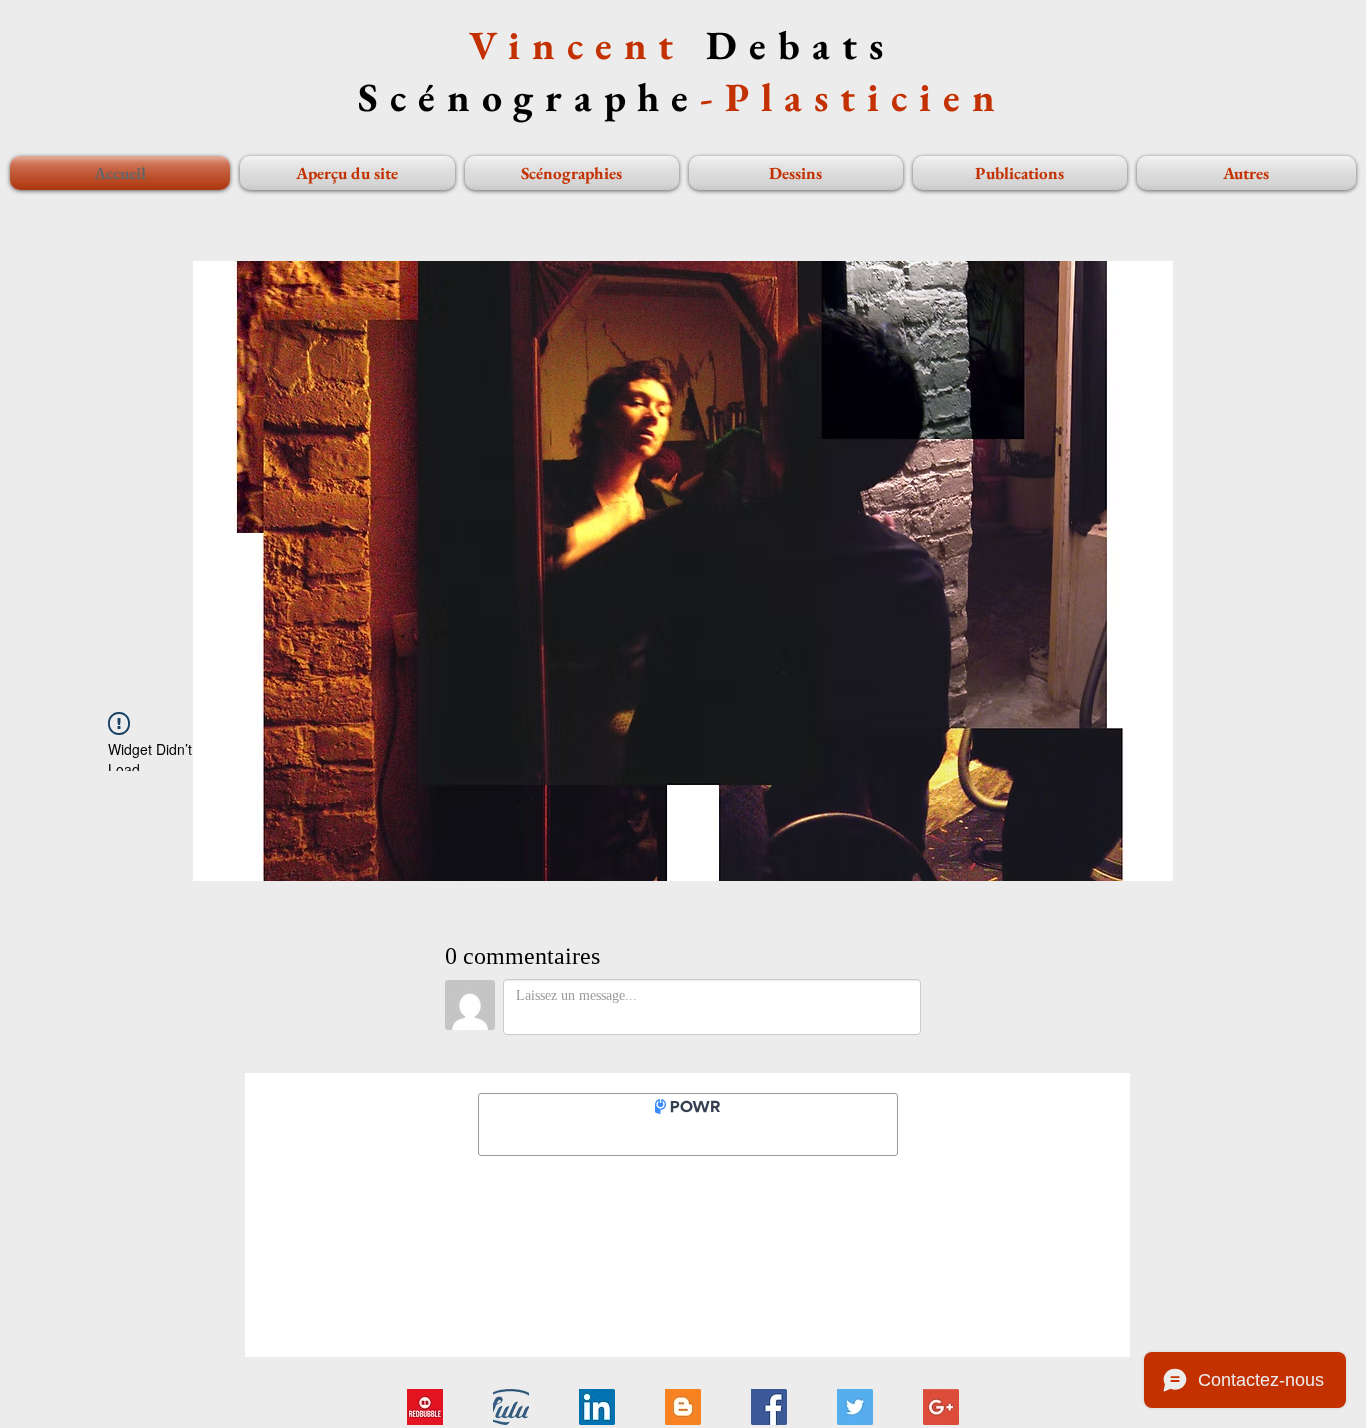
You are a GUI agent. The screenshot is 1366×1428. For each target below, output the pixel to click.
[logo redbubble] (425, 1407)
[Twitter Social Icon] (855, 1407)
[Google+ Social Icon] (941, 1407)
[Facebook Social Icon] (769, 1407)
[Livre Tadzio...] (511, 1407)
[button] (585, 571)
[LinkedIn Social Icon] (597, 1407)
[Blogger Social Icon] (683, 1407)
